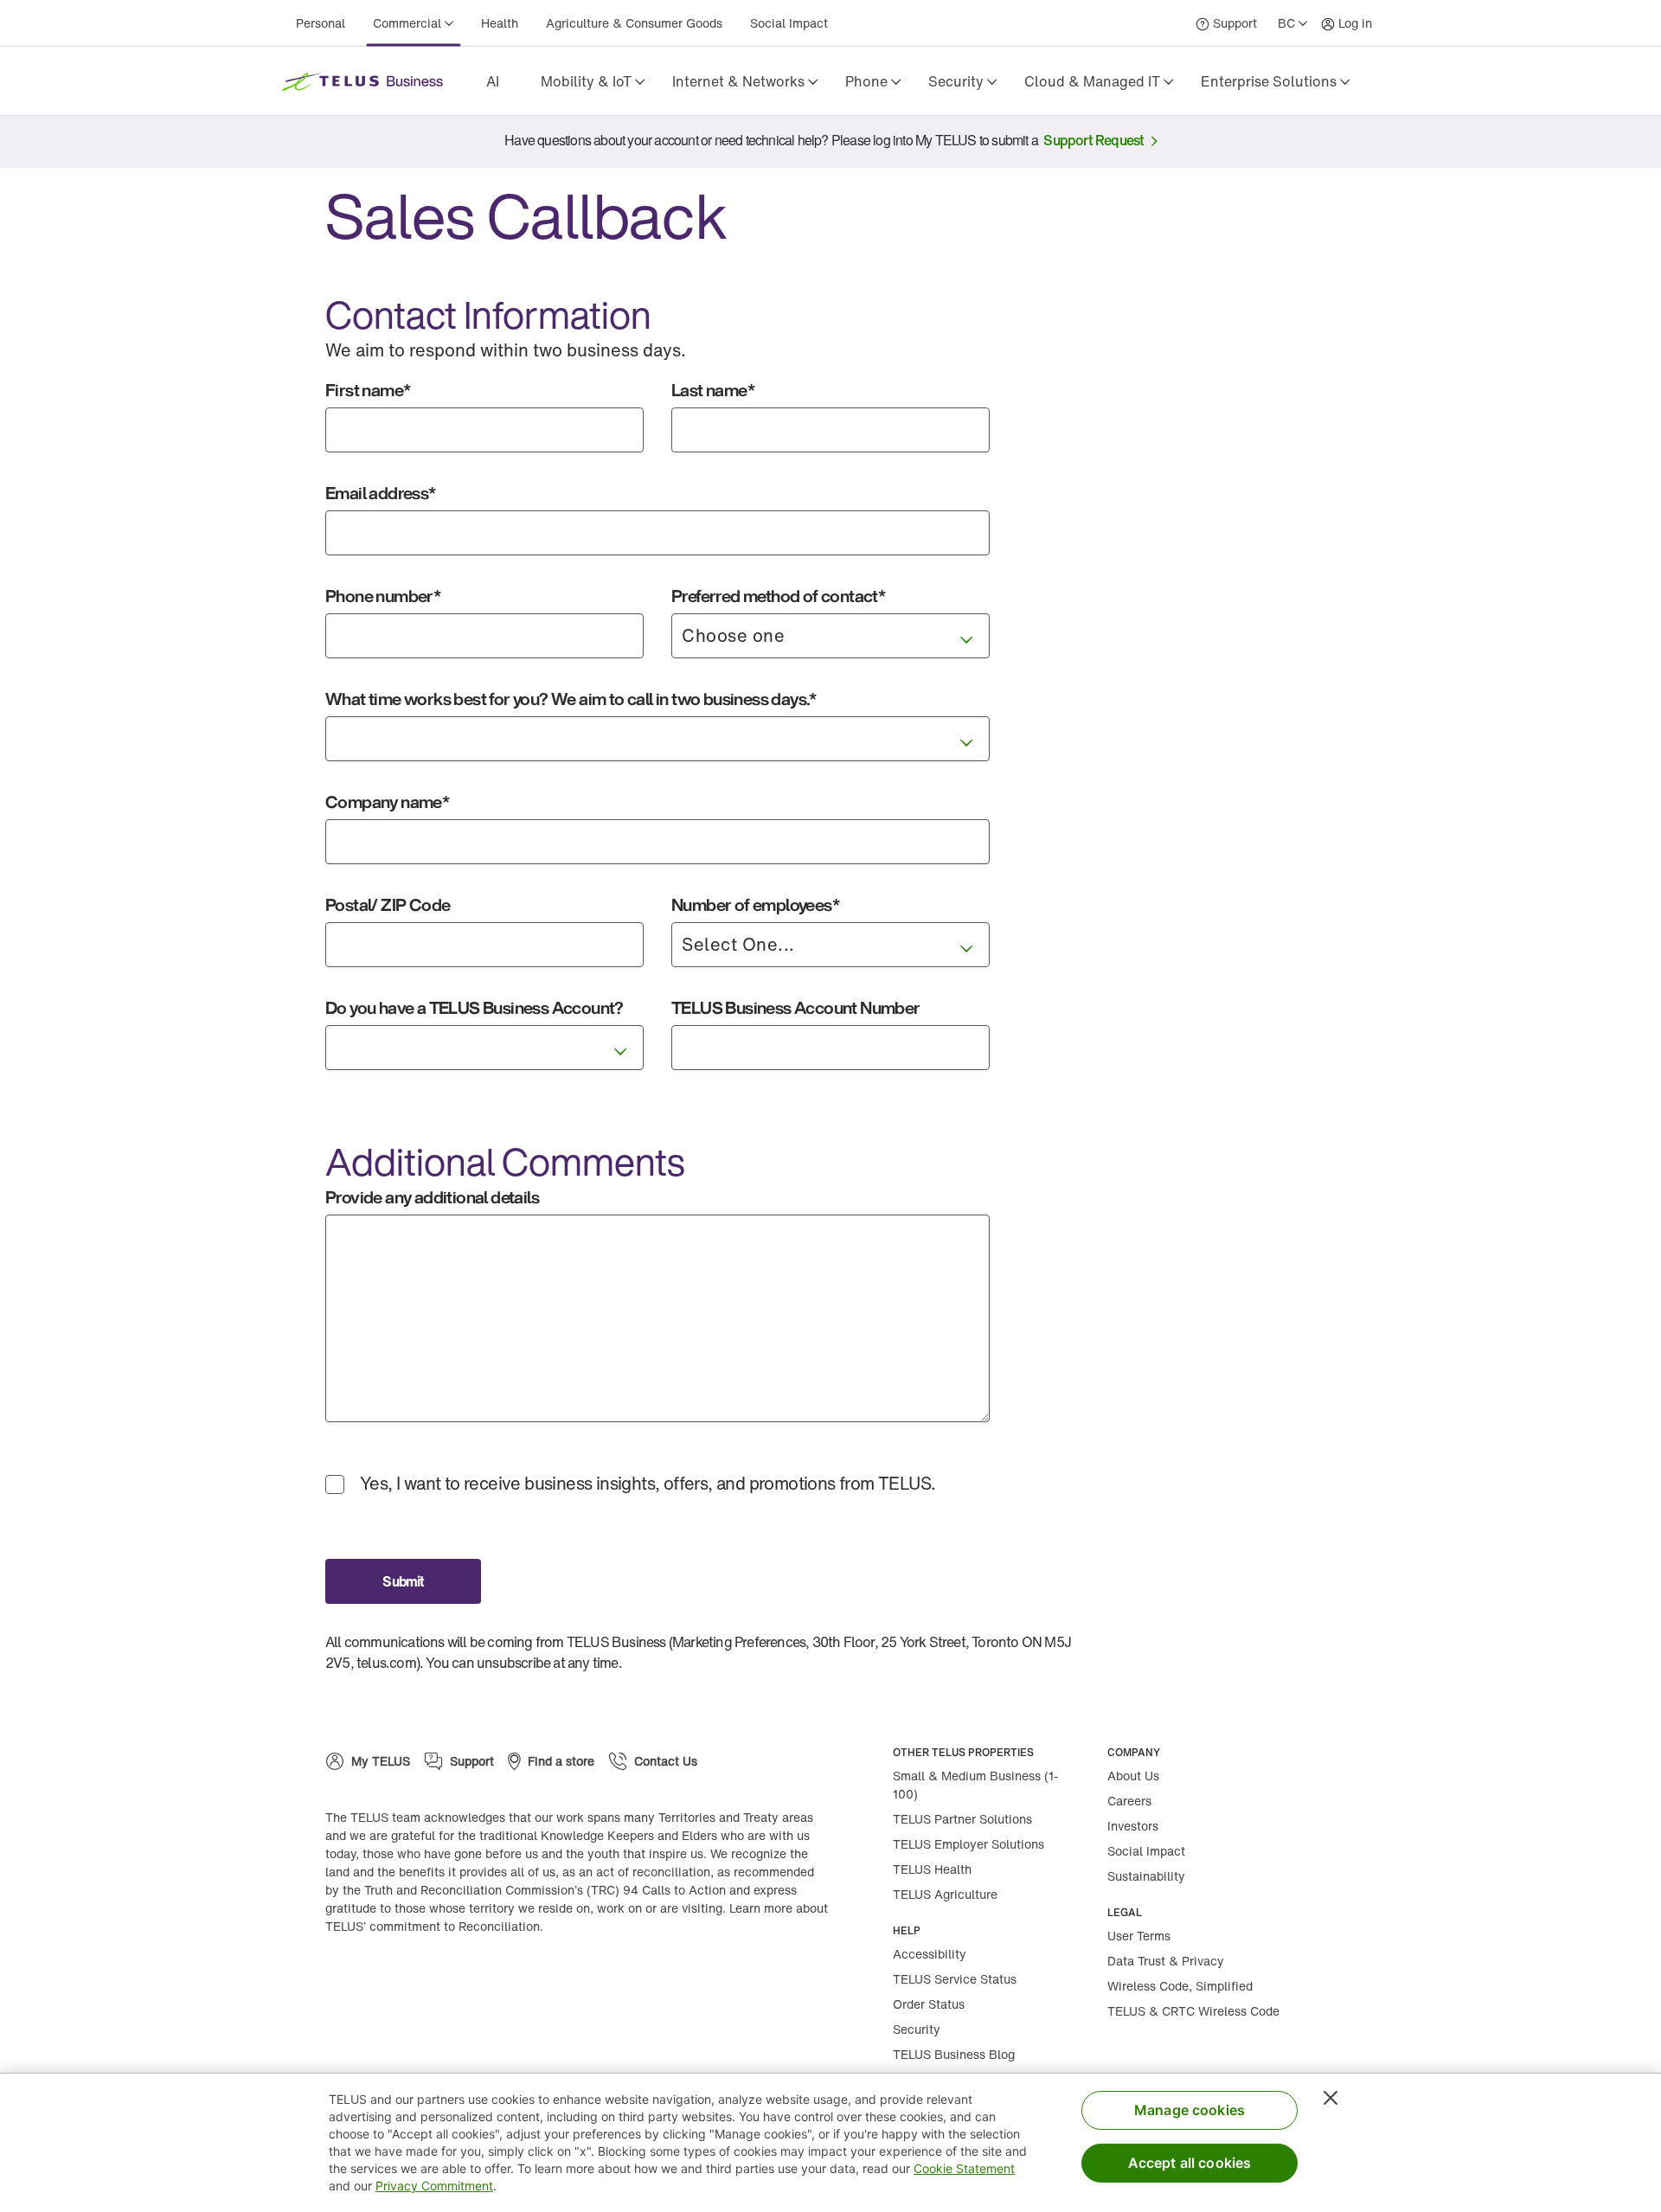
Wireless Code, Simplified (1180, 1986)
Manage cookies (1190, 2110)
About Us (1133, 1776)
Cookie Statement (964, 2168)
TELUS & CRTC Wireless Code (1193, 2011)
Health (500, 23)
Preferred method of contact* (778, 596)
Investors (1133, 1826)
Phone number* (383, 596)
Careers (1129, 1801)
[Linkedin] (455, 1982)
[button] (593, 81)
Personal (321, 23)
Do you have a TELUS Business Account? (475, 1007)
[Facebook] (403, 1982)
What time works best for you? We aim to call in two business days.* (571, 699)
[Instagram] (351, 1982)
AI (493, 81)
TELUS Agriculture (945, 1894)
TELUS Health (932, 1869)
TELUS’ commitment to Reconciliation (433, 1926)
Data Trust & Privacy (1166, 1961)
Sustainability (1146, 1876)
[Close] (1331, 2098)
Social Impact (789, 23)
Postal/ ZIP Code (388, 904)
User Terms (1139, 1936)
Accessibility (930, 1954)
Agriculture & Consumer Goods (634, 23)
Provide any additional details (432, 1197)
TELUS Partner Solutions (962, 1819)
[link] (492, 81)
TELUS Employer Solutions (968, 1844)
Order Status (929, 2004)
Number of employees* (755, 904)
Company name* (387, 801)
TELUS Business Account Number (796, 1007)
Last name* (713, 390)
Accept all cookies (1190, 2163)
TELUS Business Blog (954, 2054)
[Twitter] (507, 1982)
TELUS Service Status (955, 1979)
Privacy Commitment (434, 2186)
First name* (368, 390)
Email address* (381, 493)
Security (917, 2029)
